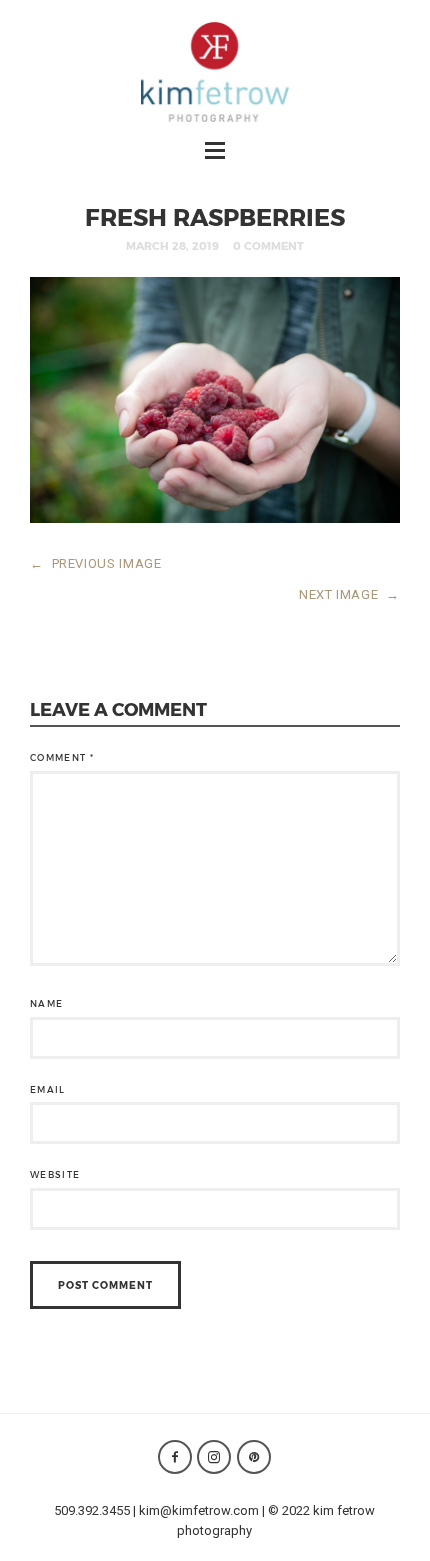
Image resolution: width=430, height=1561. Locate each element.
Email (48, 1089)
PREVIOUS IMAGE (96, 563)
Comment (62, 757)
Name (46, 1003)
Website (55, 1174)
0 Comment (268, 245)
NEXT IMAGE (349, 594)
